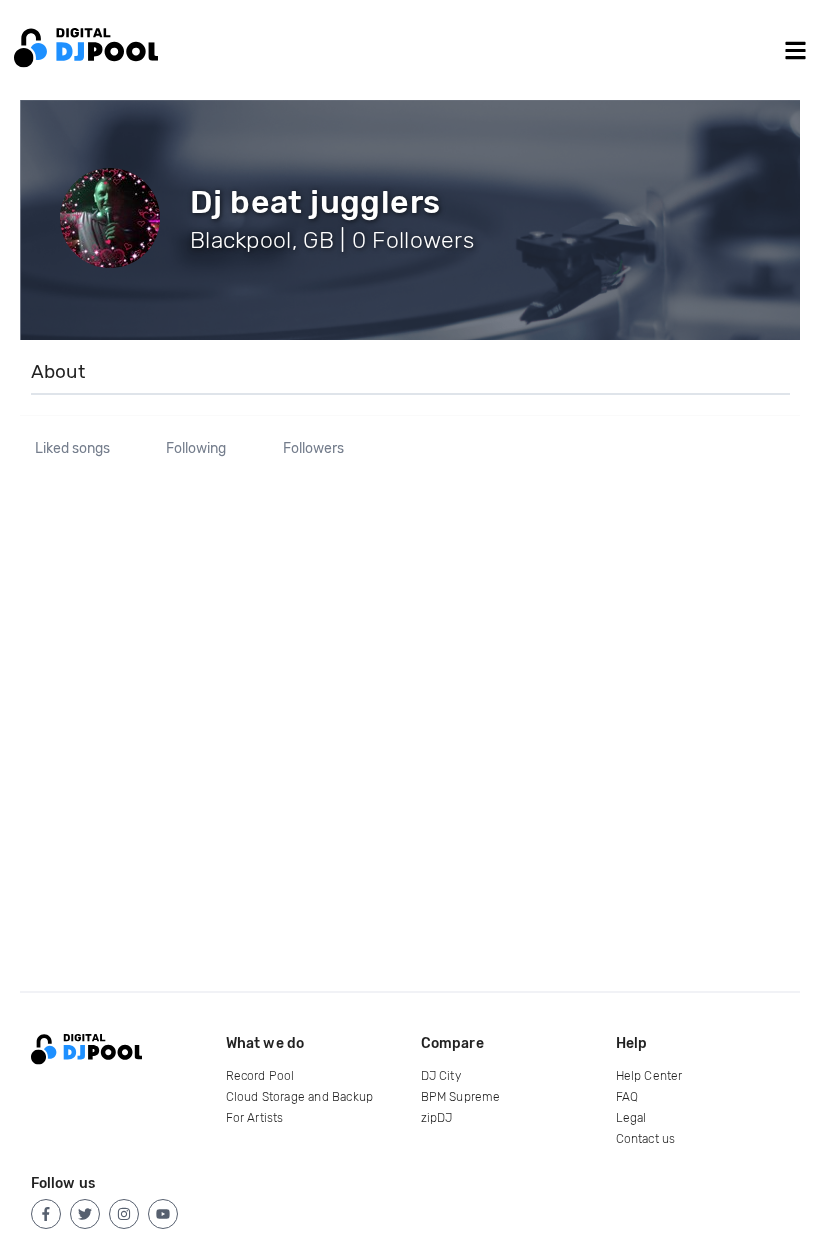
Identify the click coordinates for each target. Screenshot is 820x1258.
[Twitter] (85, 1214)
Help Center (649, 1076)
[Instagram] (124, 1214)
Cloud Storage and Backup (300, 1097)
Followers (313, 449)
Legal (631, 1118)
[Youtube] (163, 1214)
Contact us (646, 1139)
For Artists (255, 1118)
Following (196, 449)
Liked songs (72, 449)
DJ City (441, 1076)
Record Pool (260, 1076)
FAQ (627, 1097)
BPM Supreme (461, 1097)
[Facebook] (46, 1214)
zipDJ (437, 1118)
